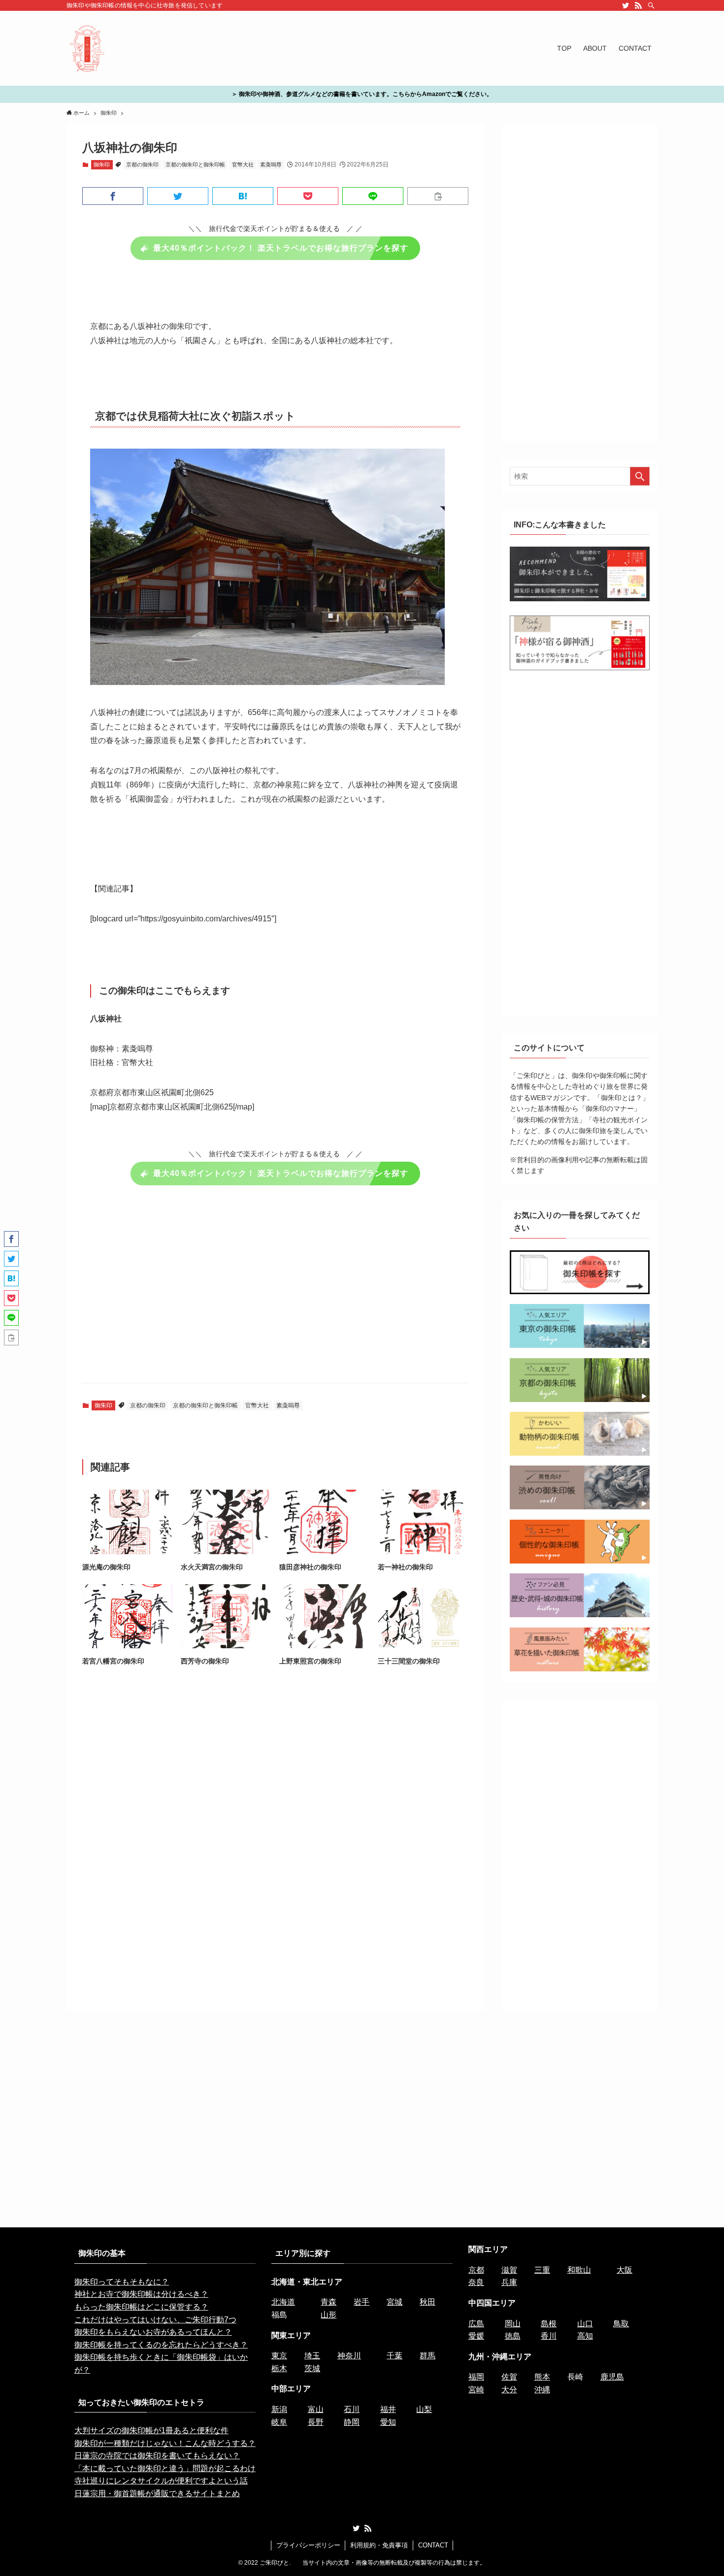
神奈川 (349, 2356)
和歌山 (579, 2270)
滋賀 (509, 2270)
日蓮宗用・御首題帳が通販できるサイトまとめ (157, 2494)
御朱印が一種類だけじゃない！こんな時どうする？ (165, 2443)
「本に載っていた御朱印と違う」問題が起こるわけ (165, 2468)
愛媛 (476, 2336)
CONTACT (433, 2545)
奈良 (476, 2282)
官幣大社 (243, 164)
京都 (476, 2270)
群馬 (428, 2356)
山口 (585, 2324)
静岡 (352, 2422)
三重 (542, 2270)
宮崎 (476, 2390)
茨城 (312, 2368)
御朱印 (102, 164)
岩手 (362, 2302)
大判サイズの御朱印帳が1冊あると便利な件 (151, 2430)
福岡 (476, 2377)
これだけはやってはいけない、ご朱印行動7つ (155, 2320)
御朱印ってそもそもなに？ (122, 2282)
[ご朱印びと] (87, 48)
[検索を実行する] (640, 476)
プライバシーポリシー (308, 2545)
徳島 (513, 2336)
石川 (352, 2409)
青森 (329, 2302)
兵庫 (509, 2282)
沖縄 (542, 2390)
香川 (549, 2336)
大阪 (625, 2270)
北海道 (283, 2302)
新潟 (279, 2409)
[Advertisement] (275, 1290)
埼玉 (312, 2356)
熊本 (542, 2377)
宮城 (395, 2302)
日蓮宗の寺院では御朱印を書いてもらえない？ (157, 2456)
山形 (329, 2315)
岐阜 (279, 2422)
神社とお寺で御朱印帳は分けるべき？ (141, 2294)
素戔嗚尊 (271, 164)
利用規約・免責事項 (379, 2545)
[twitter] (625, 5)
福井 (388, 2409)
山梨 (424, 2409)
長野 (316, 2422)
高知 (585, 2336)
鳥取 (621, 2324)
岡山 (513, 2324)
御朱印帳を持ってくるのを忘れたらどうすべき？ (161, 2345)
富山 (316, 2409)
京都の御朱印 (142, 164)
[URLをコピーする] (438, 196)
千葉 (395, 2356)
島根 (549, 2324)
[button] (113, 196)
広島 (476, 2324)
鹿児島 (612, 2377)
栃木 (279, 2368)
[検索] (651, 5)
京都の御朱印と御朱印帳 (195, 164)
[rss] (638, 5)
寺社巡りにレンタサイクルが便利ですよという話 (161, 2481)
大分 (509, 2390)
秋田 (428, 2302)
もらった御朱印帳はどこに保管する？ (141, 2307)
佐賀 (509, 2377)
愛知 (388, 2422)
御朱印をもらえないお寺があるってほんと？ (153, 2332)
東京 (279, 2356)
